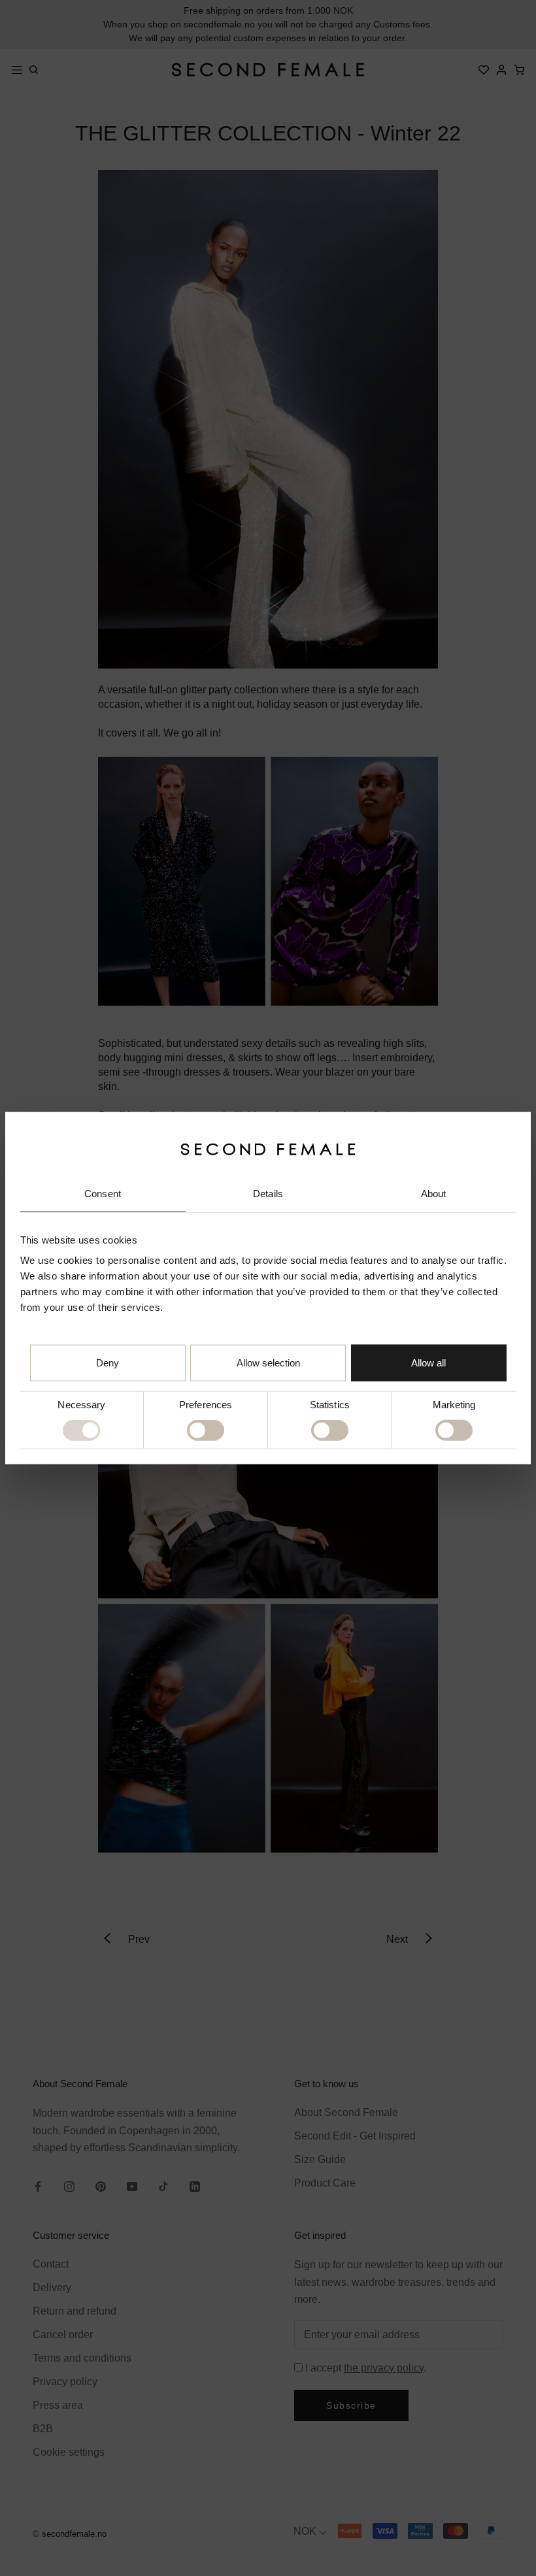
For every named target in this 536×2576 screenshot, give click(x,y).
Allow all (428, 1363)
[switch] (206, 1430)
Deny (108, 1363)
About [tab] (434, 1194)
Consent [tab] (103, 1194)
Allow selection (268, 1363)
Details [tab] (268, 1194)
